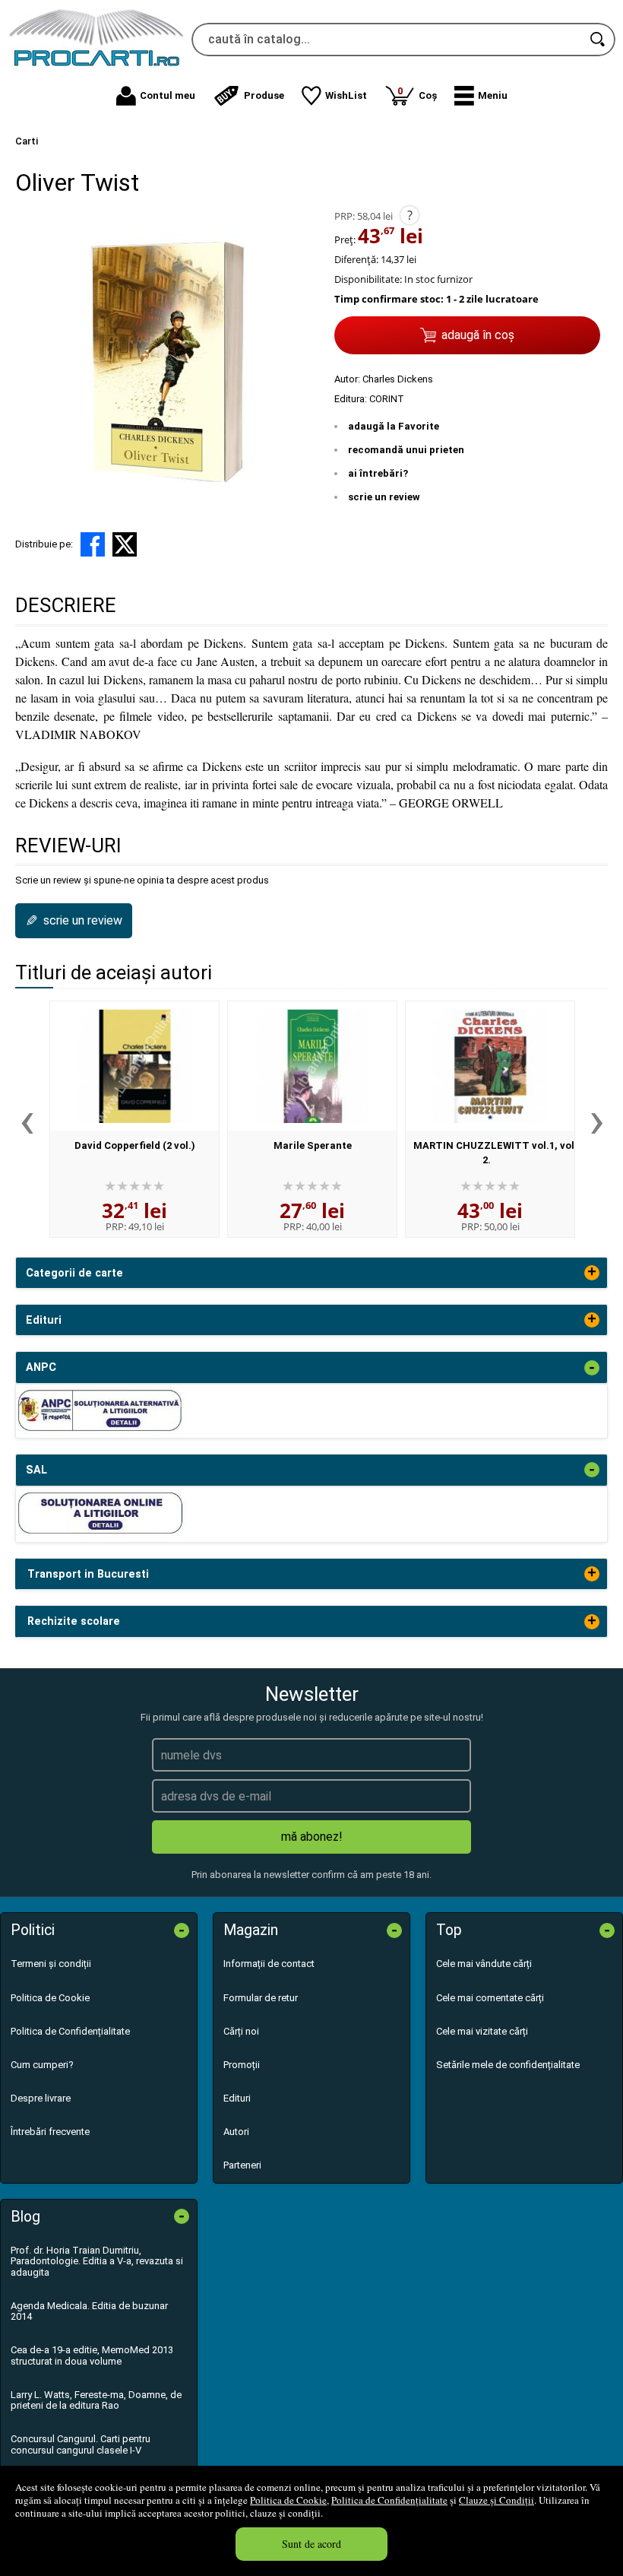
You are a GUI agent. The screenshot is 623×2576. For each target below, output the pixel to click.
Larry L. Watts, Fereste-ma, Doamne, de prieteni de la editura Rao (96, 2400)
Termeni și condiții (51, 1964)
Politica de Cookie (288, 2500)
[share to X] (125, 544)
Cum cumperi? (42, 2065)
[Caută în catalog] (599, 40)
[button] (481, 96)
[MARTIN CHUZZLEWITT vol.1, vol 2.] (490, 1066)
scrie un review (384, 497)
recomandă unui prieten (406, 450)
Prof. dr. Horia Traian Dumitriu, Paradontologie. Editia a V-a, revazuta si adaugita (97, 2261)
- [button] (592, 1368)
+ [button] (592, 1273)
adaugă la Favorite (394, 426)
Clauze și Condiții (497, 2500)
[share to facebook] (93, 544)
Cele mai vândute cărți (484, 1964)
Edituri (237, 2098)
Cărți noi (241, 2031)
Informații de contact (269, 1964)
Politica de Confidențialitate (389, 2500)
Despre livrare (41, 2098)
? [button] (410, 215)
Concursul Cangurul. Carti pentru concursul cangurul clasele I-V (81, 2444)
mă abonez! (312, 1837)
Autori (236, 2132)
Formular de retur (261, 1998)
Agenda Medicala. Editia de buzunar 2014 (89, 2311)
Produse (264, 95)
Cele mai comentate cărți (490, 1998)
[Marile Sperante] (312, 1066)
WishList (346, 95)
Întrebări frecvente (50, 2132)
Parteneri (242, 2165)
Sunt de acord (311, 2544)
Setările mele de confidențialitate (508, 2065)
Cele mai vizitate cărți (482, 2031)
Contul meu (168, 95)
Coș (417, 93)
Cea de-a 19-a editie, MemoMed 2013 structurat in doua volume (92, 2355)
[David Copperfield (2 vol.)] (134, 1066)
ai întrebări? (378, 473)
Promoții (242, 2065)
